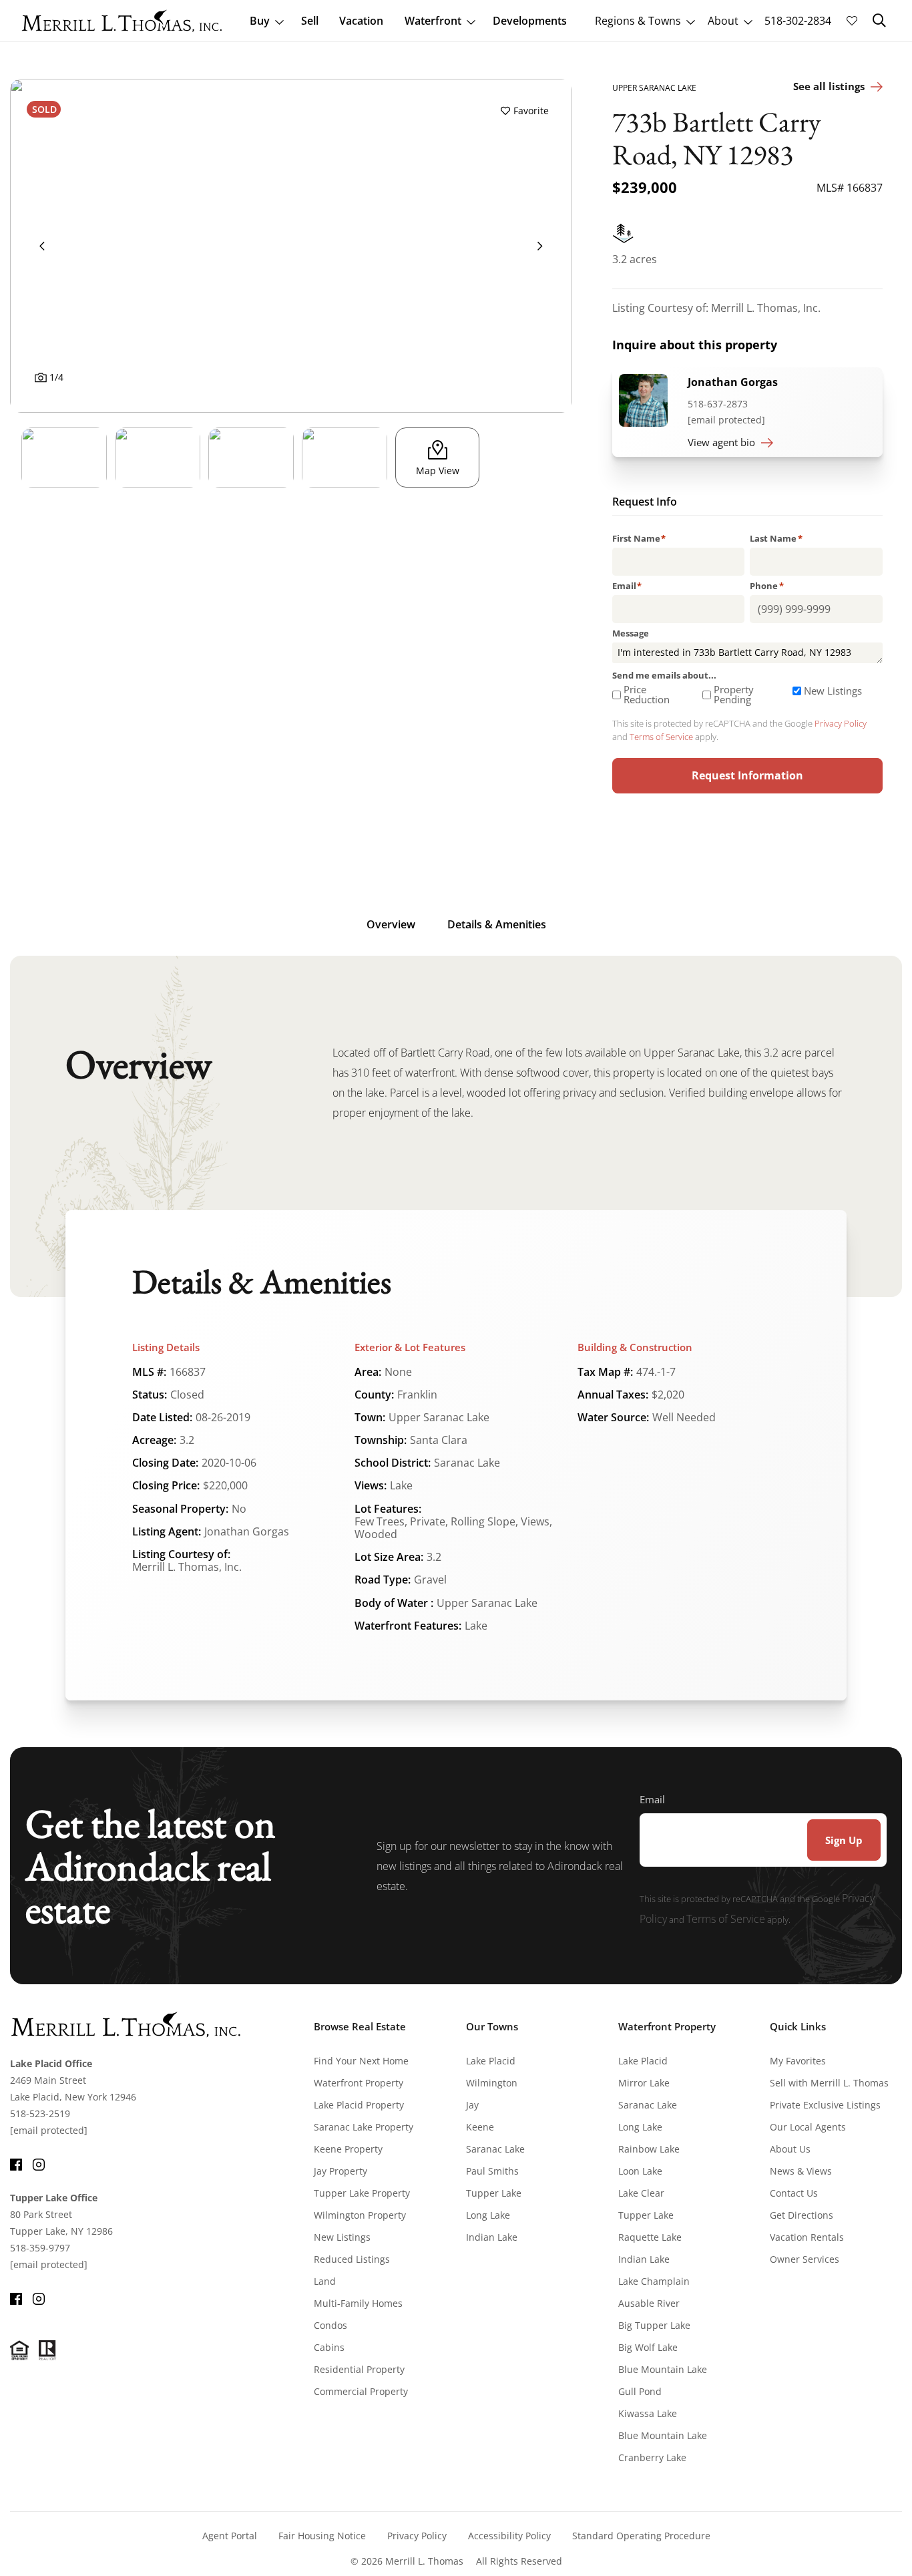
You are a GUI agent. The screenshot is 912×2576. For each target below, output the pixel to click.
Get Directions (802, 2215)
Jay (472, 2105)
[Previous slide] (42, 246)
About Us (790, 2149)
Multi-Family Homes (358, 2303)
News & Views (801, 2171)
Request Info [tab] (645, 503)
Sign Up (844, 1840)
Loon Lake (640, 2171)
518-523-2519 (40, 2113)
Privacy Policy (841, 723)
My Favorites (798, 2061)
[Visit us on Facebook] (16, 2163)
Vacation (361, 21)
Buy (260, 21)
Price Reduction (647, 695)
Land (325, 2281)
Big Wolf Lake (648, 2347)
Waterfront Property (359, 2083)
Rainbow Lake (649, 2149)
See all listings (829, 86)
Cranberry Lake (652, 2457)
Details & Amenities (497, 924)
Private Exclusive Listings (825, 2105)
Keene (480, 2127)
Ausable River (649, 2303)
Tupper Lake (494, 2193)
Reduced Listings (352, 2259)
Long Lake (488, 2215)
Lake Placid (491, 2061)
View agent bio (721, 442)
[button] (879, 21)
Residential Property (359, 2369)
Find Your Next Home (361, 2061)
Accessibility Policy (509, 2536)
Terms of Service (661, 737)
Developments (530, 21)
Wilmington (492, 2083)
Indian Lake (492, 2237)
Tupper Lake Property (362, 2193)
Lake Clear (641, 2193)
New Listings (833, 691)
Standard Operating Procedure (641, 2536)
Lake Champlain (654, 2281)
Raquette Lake (650, 2237)
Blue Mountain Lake (663, 2369)
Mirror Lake (644, 2083)
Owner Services (805, 2259)
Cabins (329, 2347)
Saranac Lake (495, 2149)
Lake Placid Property (359, 2105)
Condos (330, 2325)
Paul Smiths (492, 2171)
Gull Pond (640, 2391)
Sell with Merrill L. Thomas (829, 2083)
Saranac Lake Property (364, 2127)
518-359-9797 (40, 2248)
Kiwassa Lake (648, 2413)
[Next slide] (540, 246)
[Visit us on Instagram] (39, 2163)
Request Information (747, 775)
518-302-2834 (798, 21)
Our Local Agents (808, 2127)
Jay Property (340, 2171)
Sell (310, 21)
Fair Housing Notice (322, 2536)
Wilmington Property (360, 2215)
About (723, 21)
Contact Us (794, 2193)
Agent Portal (230, 2536)
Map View (438, 471)
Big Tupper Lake (654, 2325)
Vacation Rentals (807, 2237)
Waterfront (433, 21)
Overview (391, 924)
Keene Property (348, 2149)
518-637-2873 (718, 404)
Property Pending (734, 695)
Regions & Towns (638, 21)
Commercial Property (361, 2391)
